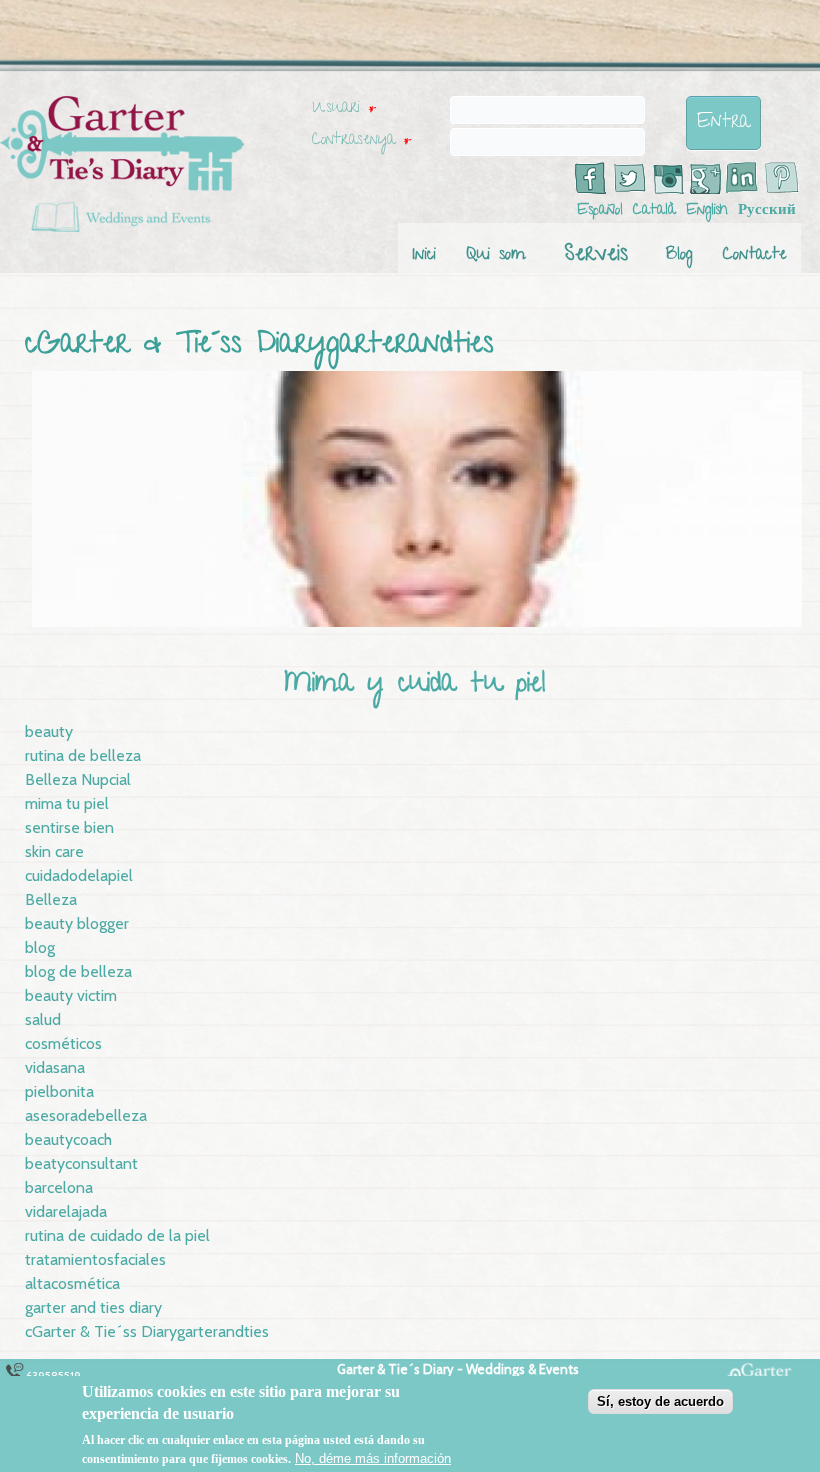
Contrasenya (361, 141)
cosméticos (63, 1043)
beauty (49, 731)
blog (40, 947)
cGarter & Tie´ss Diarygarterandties (147, 1331)
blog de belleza (78, 971)
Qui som (496, 255)
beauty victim (71, 995)
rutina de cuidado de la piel (117, 1235)
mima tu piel (67, 803)
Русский (767, 211)
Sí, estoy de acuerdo (660, 1401)
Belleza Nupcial (78, 779)
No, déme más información (373, 1458)
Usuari (344, 109)
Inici (424, 255)
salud (43, 1019)
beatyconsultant (81, 1163)
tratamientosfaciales (95, 1259)
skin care (54, 851)
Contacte (754, 255)
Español (600, 211)
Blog (679, 255)
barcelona (59, 1187)
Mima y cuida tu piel (415, 685)
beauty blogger (77, 923)
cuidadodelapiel (79, 875)
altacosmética (72, 1283)
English (707, 211)
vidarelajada (66, 1211)
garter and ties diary (93, 1307)
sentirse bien (69, 827)
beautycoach (68, 1139)
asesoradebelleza (86, 1115)
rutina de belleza (83, 755)
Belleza (51, 899)
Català (654, 211)
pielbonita (59, 1091)
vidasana (55, 1067)
